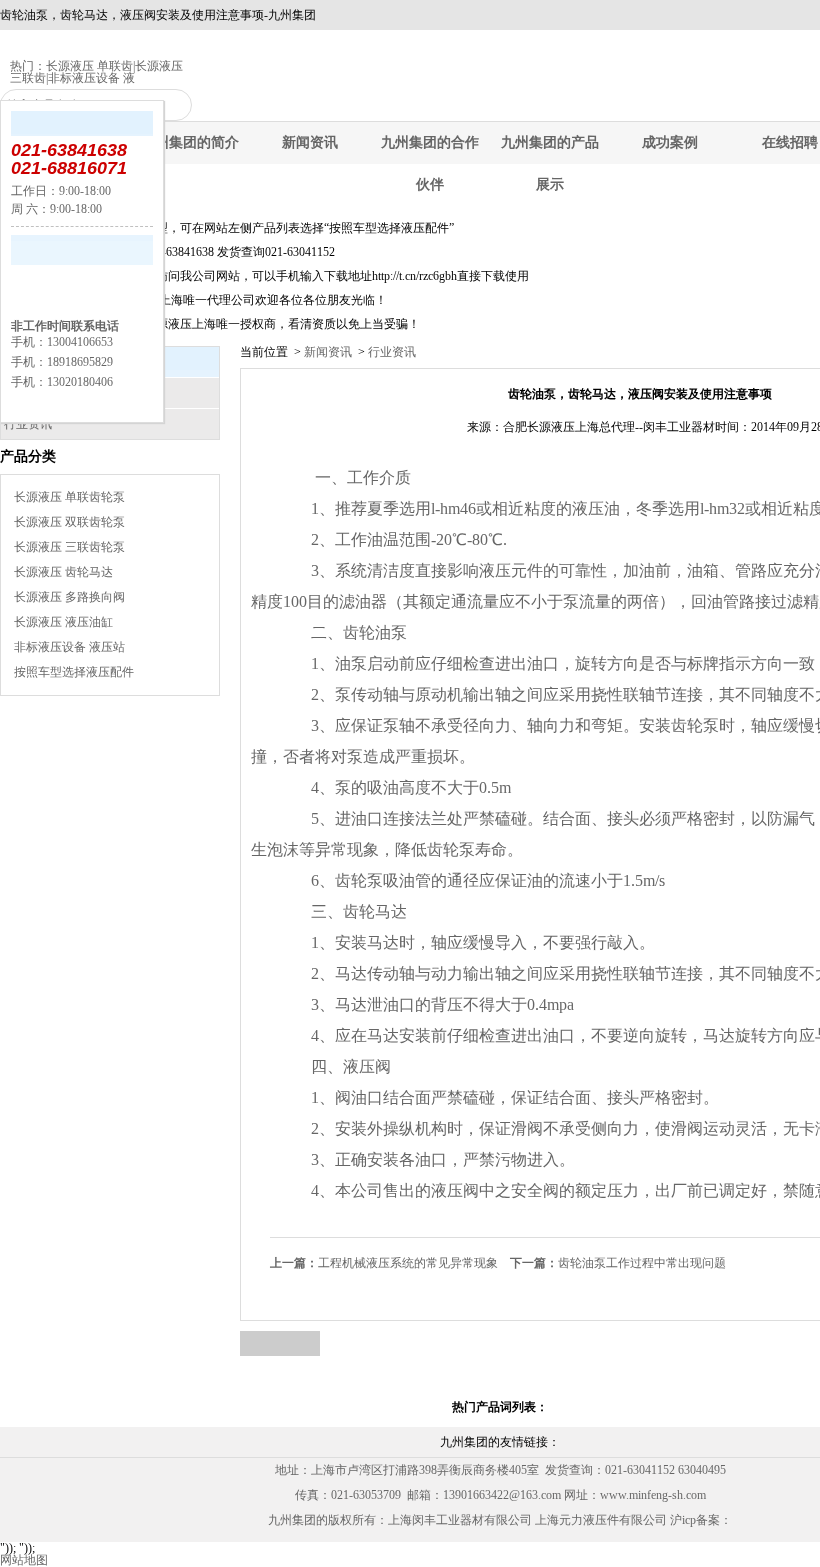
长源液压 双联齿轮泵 (69, 522)
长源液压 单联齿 (89, 66)
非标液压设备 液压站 (69, 647)
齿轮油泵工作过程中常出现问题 (618, 1263)
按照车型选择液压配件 (74, 672)
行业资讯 (390, 352)
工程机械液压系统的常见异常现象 (384, 1263)
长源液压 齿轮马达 (63, 572)
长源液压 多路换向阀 (69, 597)
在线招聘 (790, 142)
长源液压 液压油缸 (63, 622)
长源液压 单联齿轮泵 (69, 497)
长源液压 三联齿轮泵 (69, 547)
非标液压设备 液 (91, 78)
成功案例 (670, 142)
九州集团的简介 (190, 142)
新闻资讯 (310, 142)
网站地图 (24, 1560)
